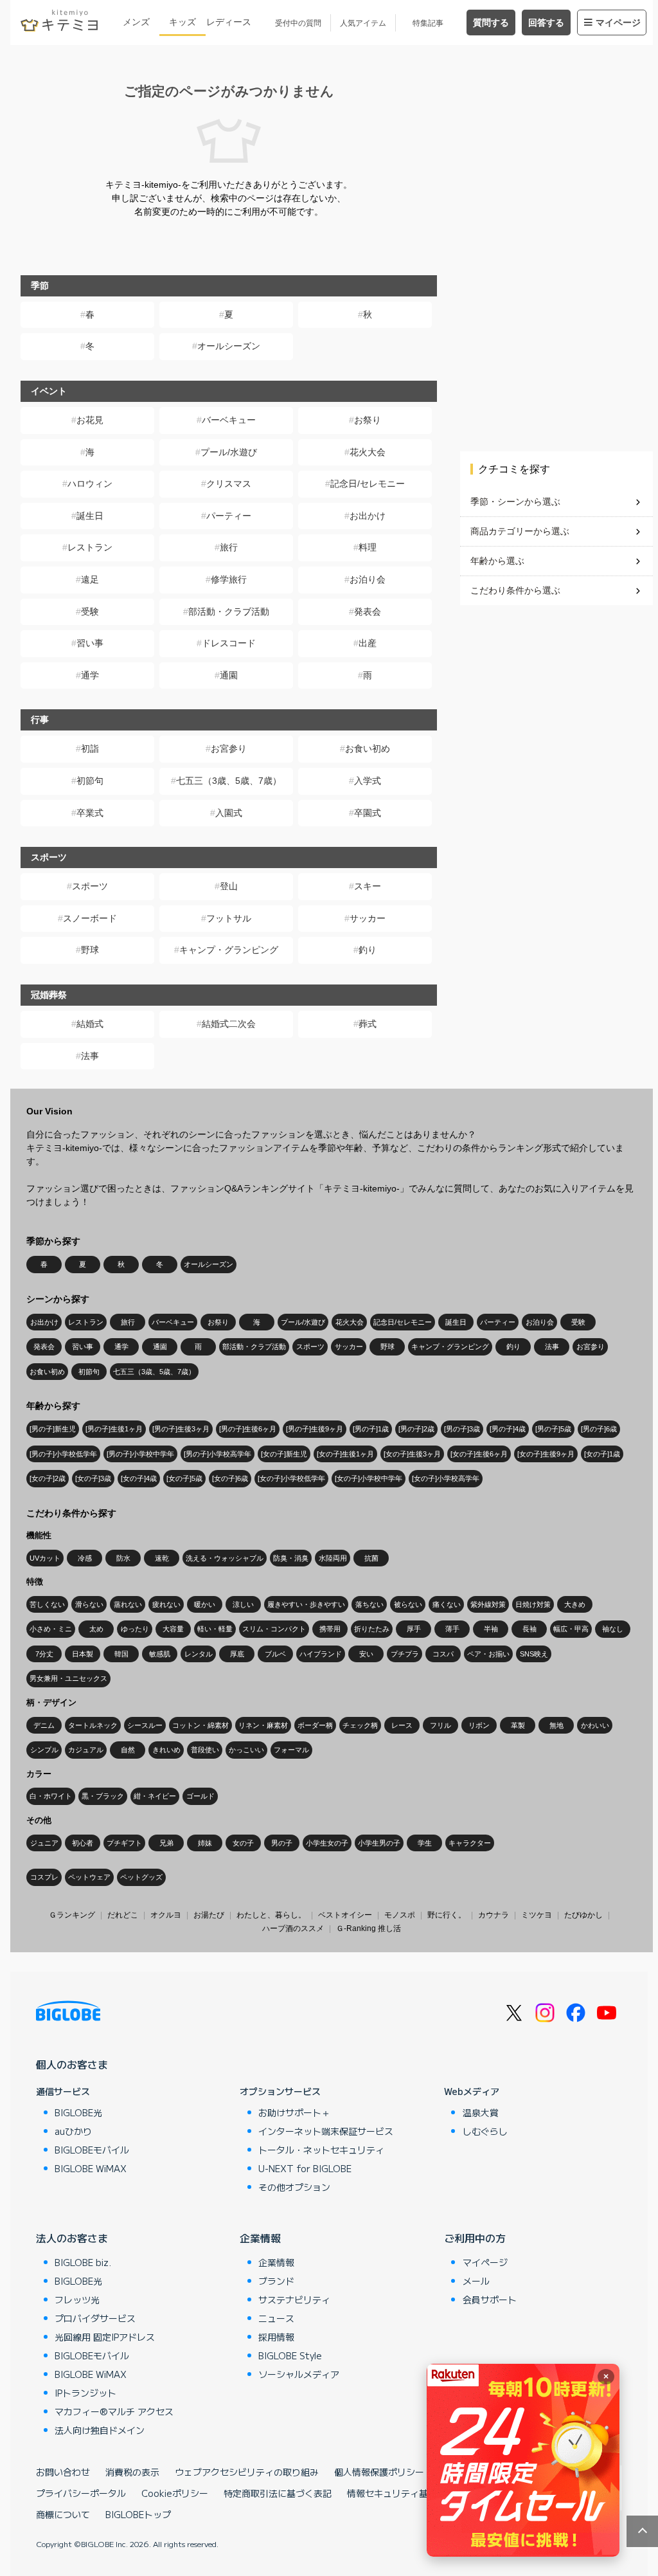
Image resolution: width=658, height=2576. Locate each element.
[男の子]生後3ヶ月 (181, 1429)
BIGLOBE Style (290, 2355)
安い (366, 1654)
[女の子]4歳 (139, 1478)
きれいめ (166, 1750)
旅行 (229, 547)
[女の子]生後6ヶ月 (479, 1454)
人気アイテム (363, 23)
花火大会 (368, 452)
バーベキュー (229, 420)
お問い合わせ (63, 2472)
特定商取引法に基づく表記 (278, 2493)
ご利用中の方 (475, 2238)
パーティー (229, 516)
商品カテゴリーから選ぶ (520, 531)
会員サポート (490, 2299)
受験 (90, 612)
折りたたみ (372, 1629)
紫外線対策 (488, 1604)
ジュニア (44, 1843)
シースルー (145, 1725)
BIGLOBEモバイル (92, 2150)
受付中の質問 (298, 23)
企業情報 (260, 2238)
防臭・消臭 (291, 1558)
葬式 (368, 1024)
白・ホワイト (51, 1796)
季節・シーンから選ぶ (515, 502)
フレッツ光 (77, 2299)
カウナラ (493, 1915)
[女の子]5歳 (184, 1478)
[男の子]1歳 (371, 1429)
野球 (90, 950)
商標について (63, 2514)
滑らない (89, 1604)
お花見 (90, 420)
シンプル (44, 1750)
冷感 (85, 1558)
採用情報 (276, 2337)
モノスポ (400, 1915)
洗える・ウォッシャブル (225, 1558)
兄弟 (166, 1843)
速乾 (162, 1558)
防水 (123, 1558)
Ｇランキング (72, 1915)
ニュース (276, 2318)
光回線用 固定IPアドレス (105, 2337)
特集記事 (428, 23)
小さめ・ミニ (51, 1629)
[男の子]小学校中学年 (140, 1454)
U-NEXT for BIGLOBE (305, 2168)
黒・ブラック (103, 1796)
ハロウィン (90, 484)
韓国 (121, 1654)
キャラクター (470, 1843)
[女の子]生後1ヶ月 (345, 1454)
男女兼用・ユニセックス (68, 1678)
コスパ (443, 1654)
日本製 (83, 1654)
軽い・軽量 (215, 1629)
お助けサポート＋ (294, 2112)
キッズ (182, 22)
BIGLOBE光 (78, 2112)
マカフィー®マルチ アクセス (114, 2411)
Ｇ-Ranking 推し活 (369, 1928)
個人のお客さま (72, 2064)
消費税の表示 (132, 2472)
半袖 (491, 1629)
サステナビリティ (294, 2299)
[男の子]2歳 (416, 1429)
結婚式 (90, 1024)
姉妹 (205, 1843)
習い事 (90, 643)
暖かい (205, 1604)
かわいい (595, 1725)
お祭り (368, 420)
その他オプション (294, 2187)
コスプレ (44, 1877)
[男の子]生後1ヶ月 (114, 1429)
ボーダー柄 (315, 1725)
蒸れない (128, 1604)
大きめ (575, 1604)
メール (476, 2281)
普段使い (205, 1750)
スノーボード (90, 918)
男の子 (282, 1843)
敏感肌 (160, 1654)
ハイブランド (321, 1654)
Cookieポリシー (175, 2493)
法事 (90, 1056)
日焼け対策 (533, 1604)
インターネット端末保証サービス (326, 2131)
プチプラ (405, 1654)
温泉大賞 (481, 2112)
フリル (440, 1725)
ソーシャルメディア (299, 2374)
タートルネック (93, 1725)
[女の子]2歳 (48, 1478)
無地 (556, 1725)
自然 (128, 1750)
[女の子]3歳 (93, 1478)
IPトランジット (85, 2393)
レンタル (199, 1654)
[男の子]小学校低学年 (63, 1454)
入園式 (229, 813)
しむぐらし (485, 2131)
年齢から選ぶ (497, 561)
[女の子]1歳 (602, 1454)
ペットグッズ (141, 1877)
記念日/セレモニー (368, 484)
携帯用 (330, 1629)
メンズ (136, 22)
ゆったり (135, 1629)
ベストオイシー (345, 1915)
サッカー (368, 918)
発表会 (368, 612)
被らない (408, 1604)
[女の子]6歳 (230, 1478)
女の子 (243, 1843)
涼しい (243, 1604)
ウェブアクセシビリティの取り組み (247, 2472)
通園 (229, 675)
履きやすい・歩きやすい (306, 1604)
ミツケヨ (537, 1915)
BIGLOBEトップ (138, 2514)
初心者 (83, 1843)
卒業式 (90, 813)
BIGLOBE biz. (83, 2262)
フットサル (229, 918)
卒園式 (368, 813)
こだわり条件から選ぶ (515, 590)
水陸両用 (333, 1558)
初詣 (90, 748)
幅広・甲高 (571, 1629)
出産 (368, 643)
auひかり (73, 2131)
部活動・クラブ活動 (229, 612)
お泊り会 (368, 579)
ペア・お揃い (488, 1654)
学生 (425, 1843)
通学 (90, 675)
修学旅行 (229, 579)
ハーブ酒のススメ (293, 1928)
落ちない (369, 1604)
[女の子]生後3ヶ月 (412, 1454)
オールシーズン (229, 346)
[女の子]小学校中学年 (369, 1478)
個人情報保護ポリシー (379, 2472)
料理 (368, 547)
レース (402, 1725)
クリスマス (229, 484)
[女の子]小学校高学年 (446, 1478)
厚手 (414, 1629)
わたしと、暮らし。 (271, 1915)
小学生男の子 (379, 1843)
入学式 (368, 781)
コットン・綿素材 (200, 1725)
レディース (229, 22)
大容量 (173, 1629)
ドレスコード (229, 643)
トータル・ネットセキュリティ (321, 2150)
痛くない (447, 1604)
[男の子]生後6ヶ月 (248, 1429)
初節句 (90, 781)
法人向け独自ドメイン (100, 2430)
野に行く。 (447, 1915)
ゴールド (200, 1796)
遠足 (90, 579)
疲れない (166, 1604)
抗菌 (371, 1558)
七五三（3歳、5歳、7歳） (229, 781)
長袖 (529, 1629)
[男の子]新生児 (53, 1429)
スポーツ (90, 886)
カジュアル (86, 1750)
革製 (518, 1725)
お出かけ (368, 516)
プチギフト (124, 1843)
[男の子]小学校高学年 (218, 1454)
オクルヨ (166, 1915)
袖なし (613, 1629)
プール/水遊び (229, 452)
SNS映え (534, 1654)
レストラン (90, 547)
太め (96, 1629)
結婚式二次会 (229, 1024)
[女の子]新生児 (284, 1454)
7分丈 (44, 1654)
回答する (546, 23)
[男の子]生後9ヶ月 (315, 1429)
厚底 (237, 1654)
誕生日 (90, 516)
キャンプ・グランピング (229, 950)
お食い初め (368, 748)
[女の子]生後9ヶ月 (546, 1454)
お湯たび (209, 1915)
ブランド (276, 2281)
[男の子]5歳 (553, 1429)
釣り (368, 950)
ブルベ (275, 1654)
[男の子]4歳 (508, 1429)
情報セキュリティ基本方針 (401, 2493)
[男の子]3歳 (462, 1429)
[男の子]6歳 (599, 1429)
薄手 (452, 1629)
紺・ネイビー (155, 1796)
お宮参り (229, 748)
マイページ (618, 23)
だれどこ (123, 1915)
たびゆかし (583, 1915)
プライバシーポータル (81, 2493)
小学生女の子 (327, 1843)
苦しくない (47, 1604)
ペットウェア (89, 1877)
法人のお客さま (72, 2238)
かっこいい (246, 1750)
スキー (368, 886)
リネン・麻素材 (263, 1725)
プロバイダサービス (95, 2318)
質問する (491, 23)
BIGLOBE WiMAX (91, 2168)
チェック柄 (360, 1725)
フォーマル (291, 1750)
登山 (229, 886)
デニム (44, 1725)
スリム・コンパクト (274, 1629)
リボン (479, 1725)
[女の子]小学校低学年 (291, 1478)
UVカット (45, 1558)
